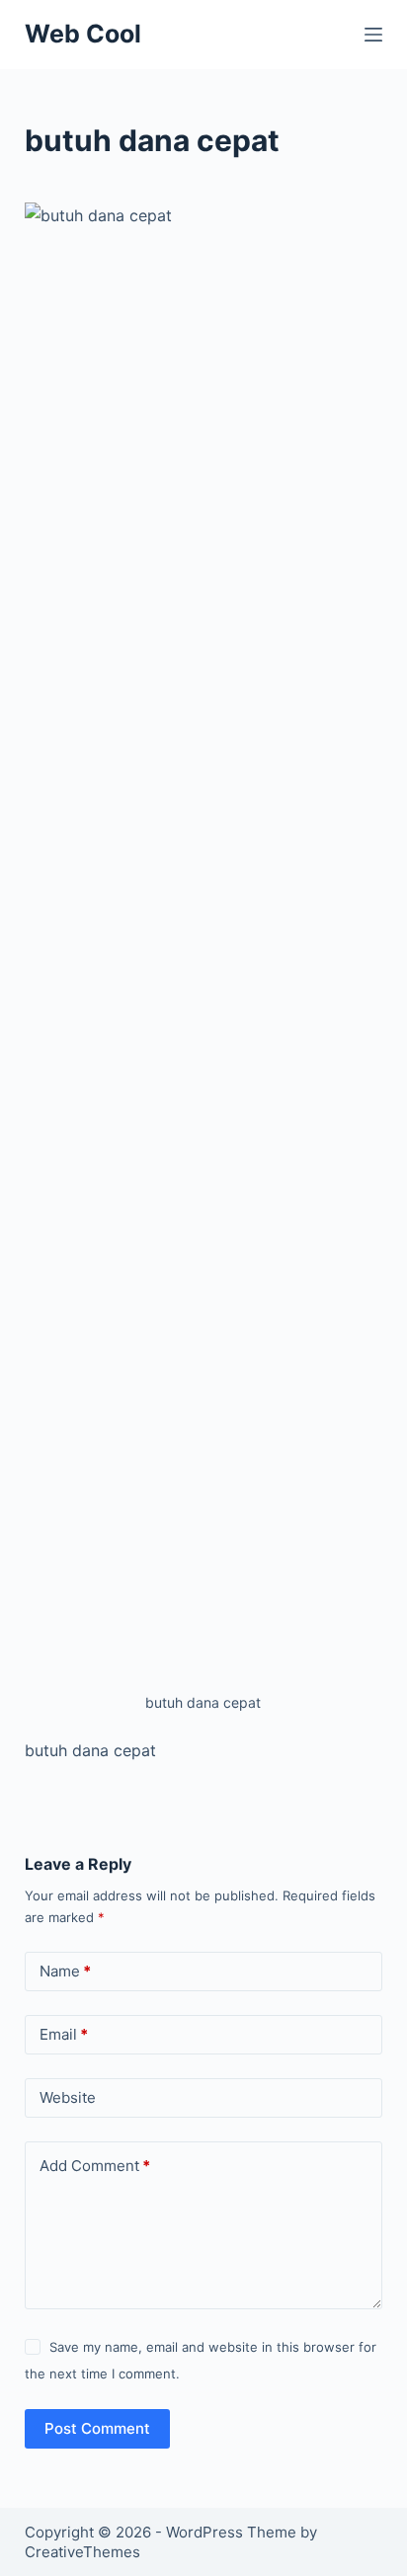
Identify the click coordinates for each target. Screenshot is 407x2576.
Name (65, 1971)
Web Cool (83, 34)
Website (68, 2097)
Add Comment (95, 2166)
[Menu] (373, 35)
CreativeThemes (82, 2552)
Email (64, 2034)
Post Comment (97, 2428)
